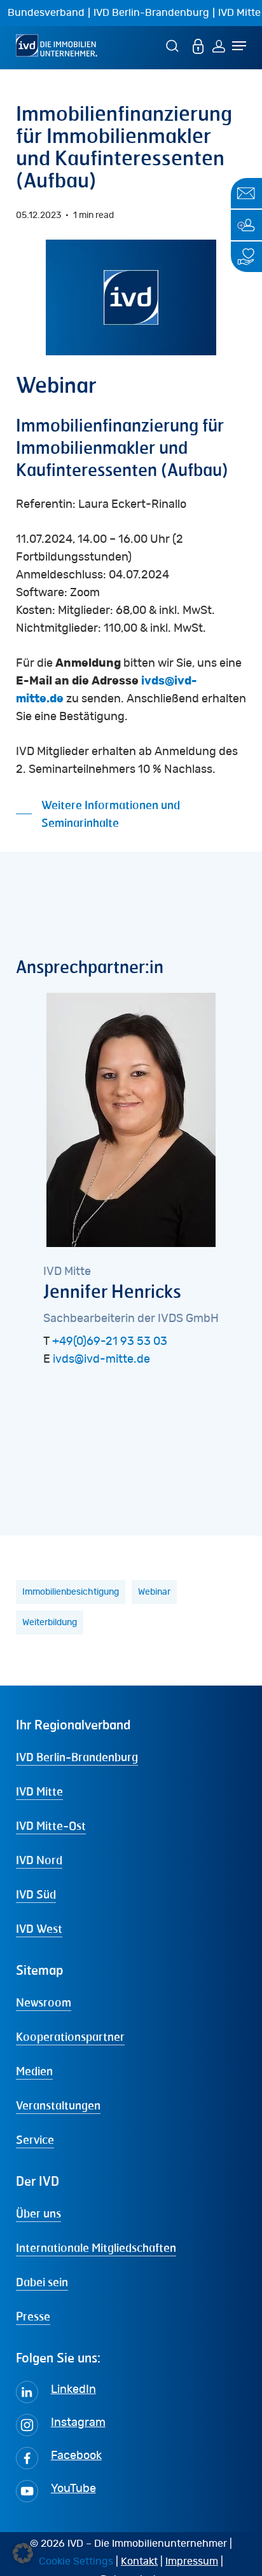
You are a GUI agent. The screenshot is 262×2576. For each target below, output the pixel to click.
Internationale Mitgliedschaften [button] (96, 2247)
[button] (131, 814)
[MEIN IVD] (198, 45)
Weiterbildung (50, 1623)
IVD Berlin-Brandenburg (151, 13)
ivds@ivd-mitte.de (101, 1360)
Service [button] (35, 2139)
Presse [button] (33, 2316)
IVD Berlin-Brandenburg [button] (77, 1757)
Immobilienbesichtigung (71, 1592)
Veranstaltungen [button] (58, 2105)
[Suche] (174, 45)
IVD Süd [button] (36, 1894)
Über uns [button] (38, 2213)
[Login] (219, 45)
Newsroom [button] (44, 2002)
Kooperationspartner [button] (70, 2036)
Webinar (154, 1592)
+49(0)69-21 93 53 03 (110, 1342)
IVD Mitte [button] (39, 1791)
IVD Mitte (239, 13)
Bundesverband (46, 13)
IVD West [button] (39, 1928)
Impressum (192, 2561)
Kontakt (139, 2561)
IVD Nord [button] (39, 1860)
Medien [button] (34, 2071)
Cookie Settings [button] (76, 2561)
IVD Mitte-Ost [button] (51, 1825)
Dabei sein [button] (42, 2282)
